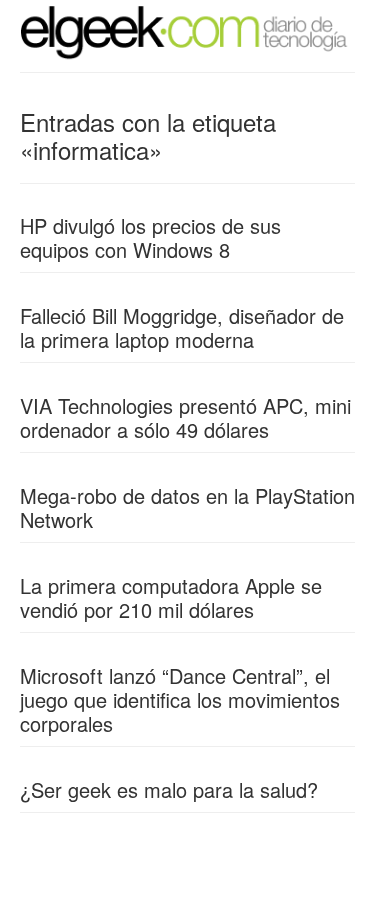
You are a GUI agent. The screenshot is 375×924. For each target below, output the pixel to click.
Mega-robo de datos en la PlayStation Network (187, 507)
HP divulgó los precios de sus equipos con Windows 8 (150, 237)
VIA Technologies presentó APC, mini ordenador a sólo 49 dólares (185, 417)
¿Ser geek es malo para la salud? (169, 789)
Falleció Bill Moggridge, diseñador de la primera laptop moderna (182, 327)
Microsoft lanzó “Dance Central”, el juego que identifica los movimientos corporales (180, 699)
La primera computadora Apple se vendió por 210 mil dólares (171, 597)
